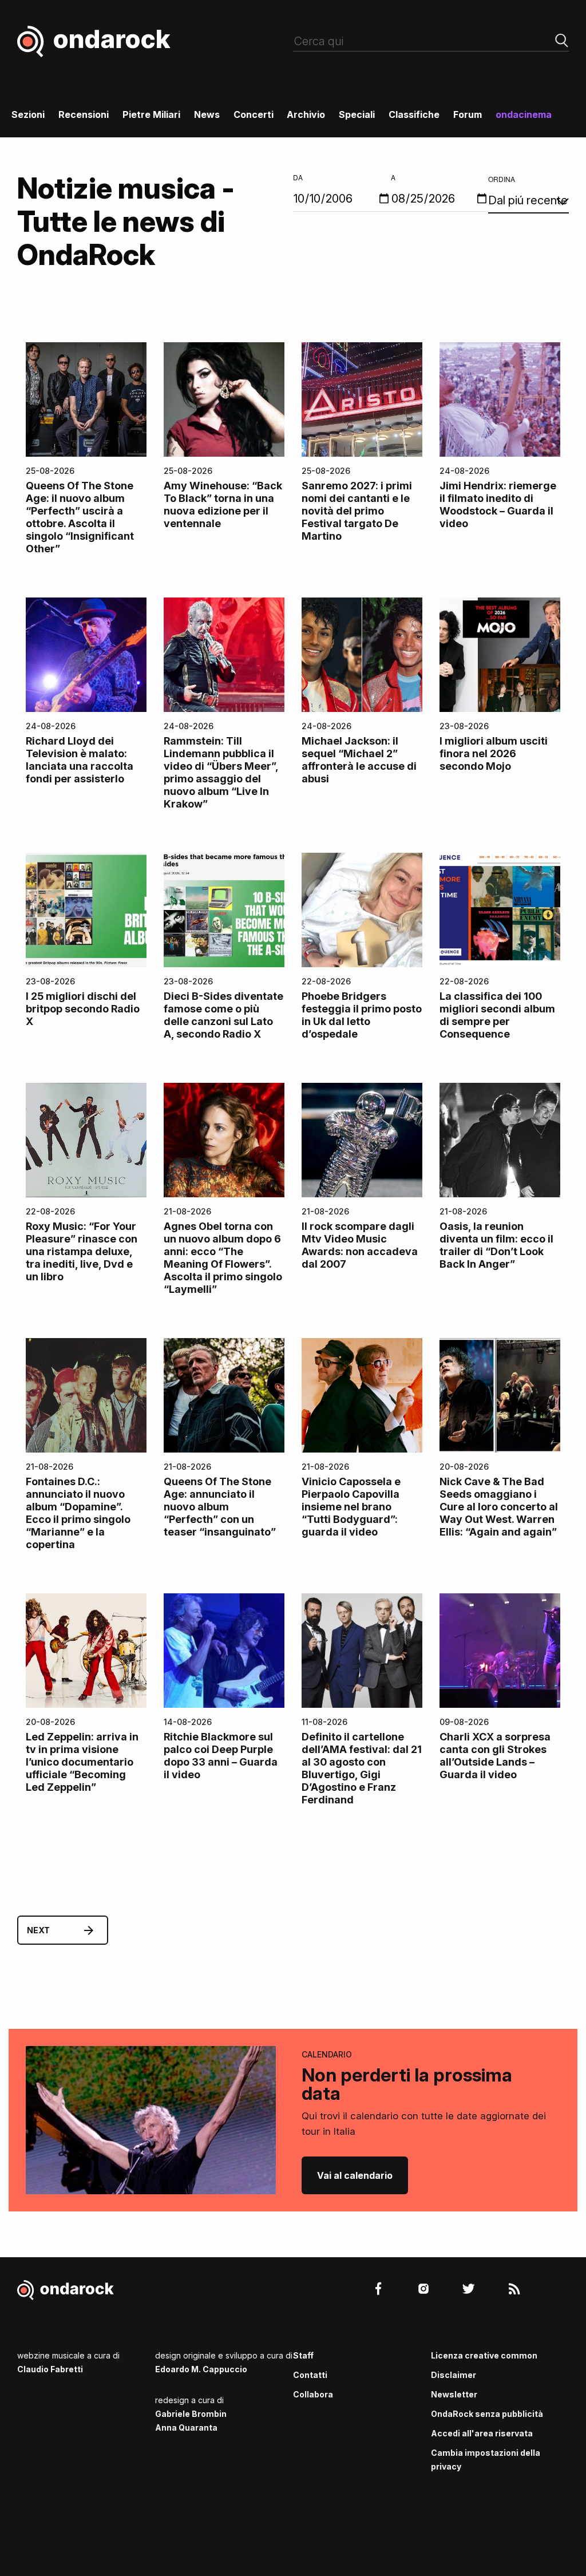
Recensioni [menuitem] (84, 114)
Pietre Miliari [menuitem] (151, 114)
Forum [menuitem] (468, 114)
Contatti (310, 2375)
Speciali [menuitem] (357, 114)
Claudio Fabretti (50, 2369)
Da (298, 177)
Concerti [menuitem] (254, 114)
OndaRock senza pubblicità (487, 2414)
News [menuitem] (207, 114)
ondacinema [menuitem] (524, 114)
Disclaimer (454, 2375)
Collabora (313, 2394)
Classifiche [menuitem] (414, 114)
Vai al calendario (355, 2175)
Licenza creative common (484, 2355)
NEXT (38, 1930)
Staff (303, 2355)
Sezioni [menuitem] (28, 114)
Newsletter (454, 2394)
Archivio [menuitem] (306, 114)
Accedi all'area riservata (482, 2433)
